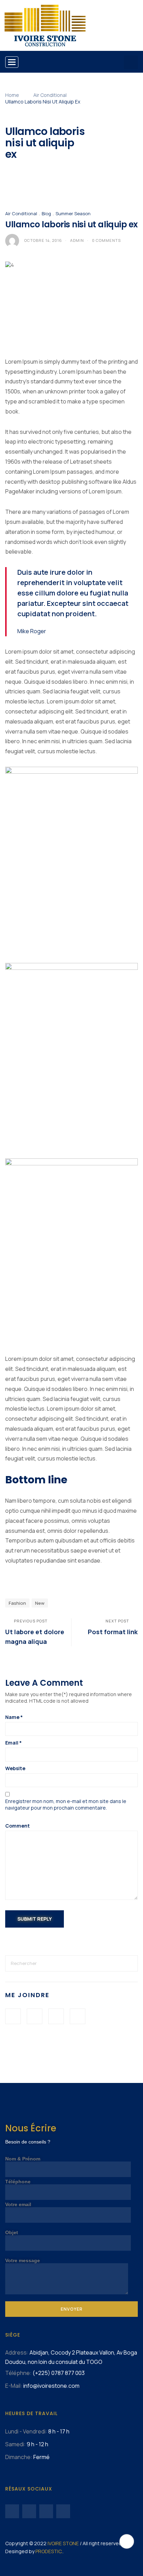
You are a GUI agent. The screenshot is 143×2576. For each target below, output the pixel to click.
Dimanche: (19, 2457)
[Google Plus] (56, 2016)
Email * (14, 1743)
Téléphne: (18, 2373)
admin (77, 240)
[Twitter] (35, 2016)
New (40, 1603)
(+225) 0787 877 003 (59, 2373)
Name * (14, 1717)
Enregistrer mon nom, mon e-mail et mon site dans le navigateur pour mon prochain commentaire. (66, 1804)
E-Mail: (14, 2386)
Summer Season (73, 213)
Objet (12, 2232)
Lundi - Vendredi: (26, 2431)
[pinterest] (78, 2016)
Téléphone (18, 2182)
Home (12, 95)
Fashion (17, 1603)
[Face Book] (13, 2016)
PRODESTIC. (49, 2551)
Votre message (23, 2260)
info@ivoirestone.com (51, 2386)
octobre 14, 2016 (43, 240)
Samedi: (15, 2444)
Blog (46, 213)
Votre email (18, 2204)
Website (15, 1768)
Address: (17, 2352)
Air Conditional (50, 95)
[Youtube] (29, 2511)
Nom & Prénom (23, 2159)
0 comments (106, 240)
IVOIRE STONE (63, 2543)
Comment (18, 1826)
